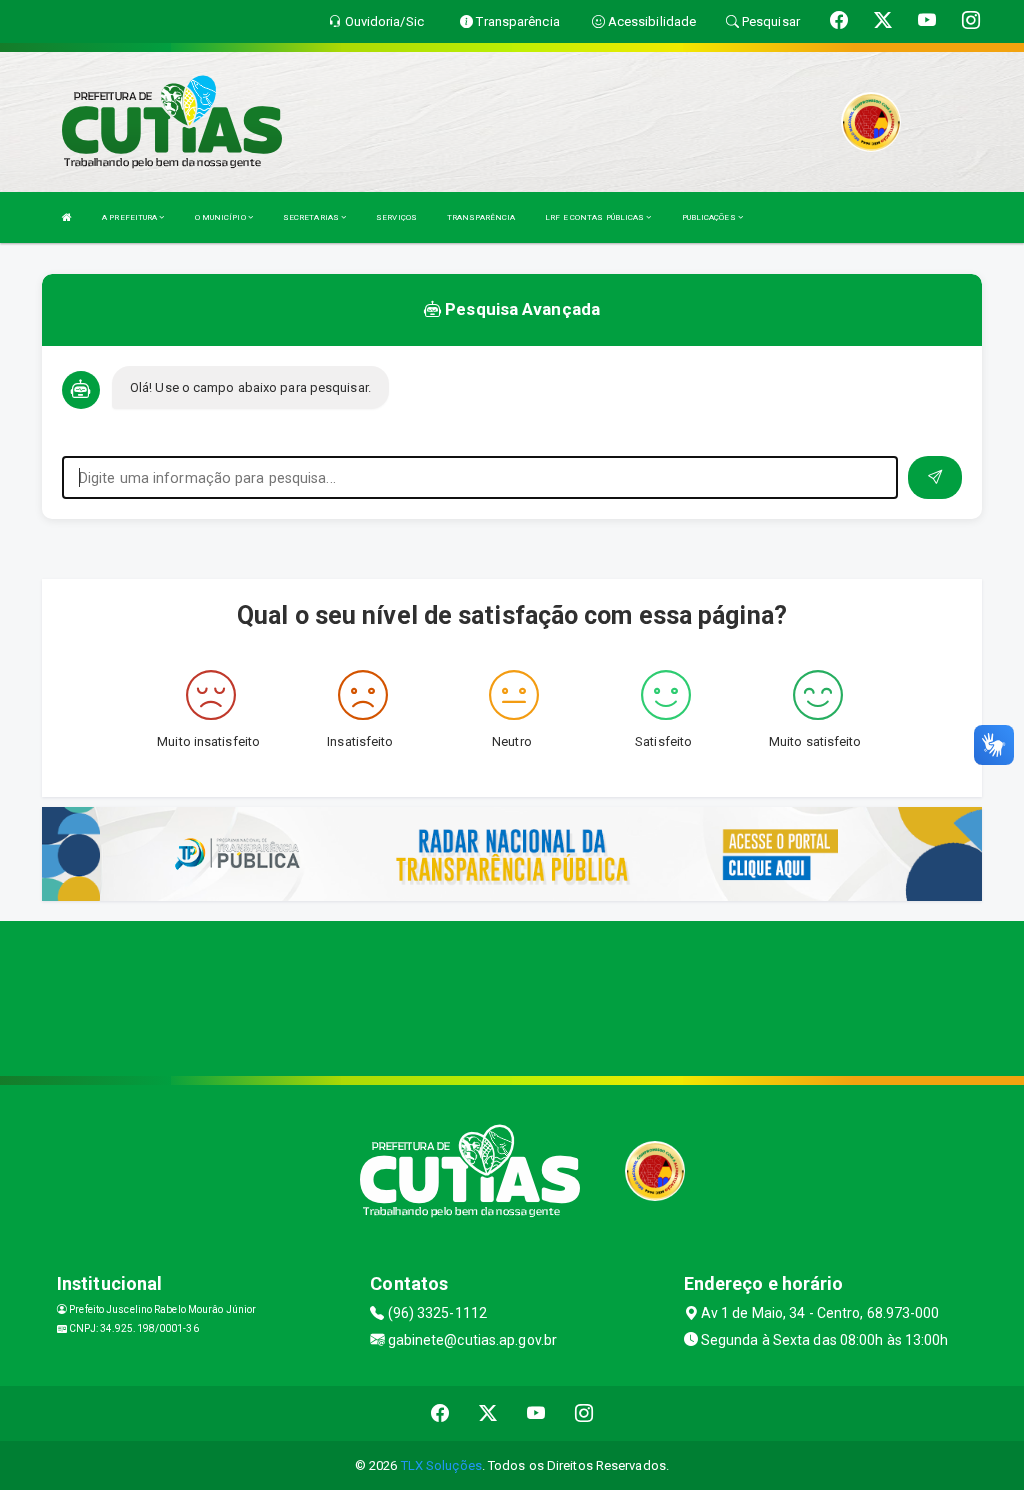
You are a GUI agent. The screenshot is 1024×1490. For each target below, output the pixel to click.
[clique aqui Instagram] (584, 1413)
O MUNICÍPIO (221, 217)
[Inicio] (67, 217)
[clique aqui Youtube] (536, 1413)
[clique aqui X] (488, 1413)
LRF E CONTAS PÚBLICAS (595, 217)
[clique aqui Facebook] (440, 1413)
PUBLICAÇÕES (710, 217)
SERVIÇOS (396, 217)
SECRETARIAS (312, 217)
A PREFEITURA (130, 217)
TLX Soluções (441, 1465)
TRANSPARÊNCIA (481, 217)
